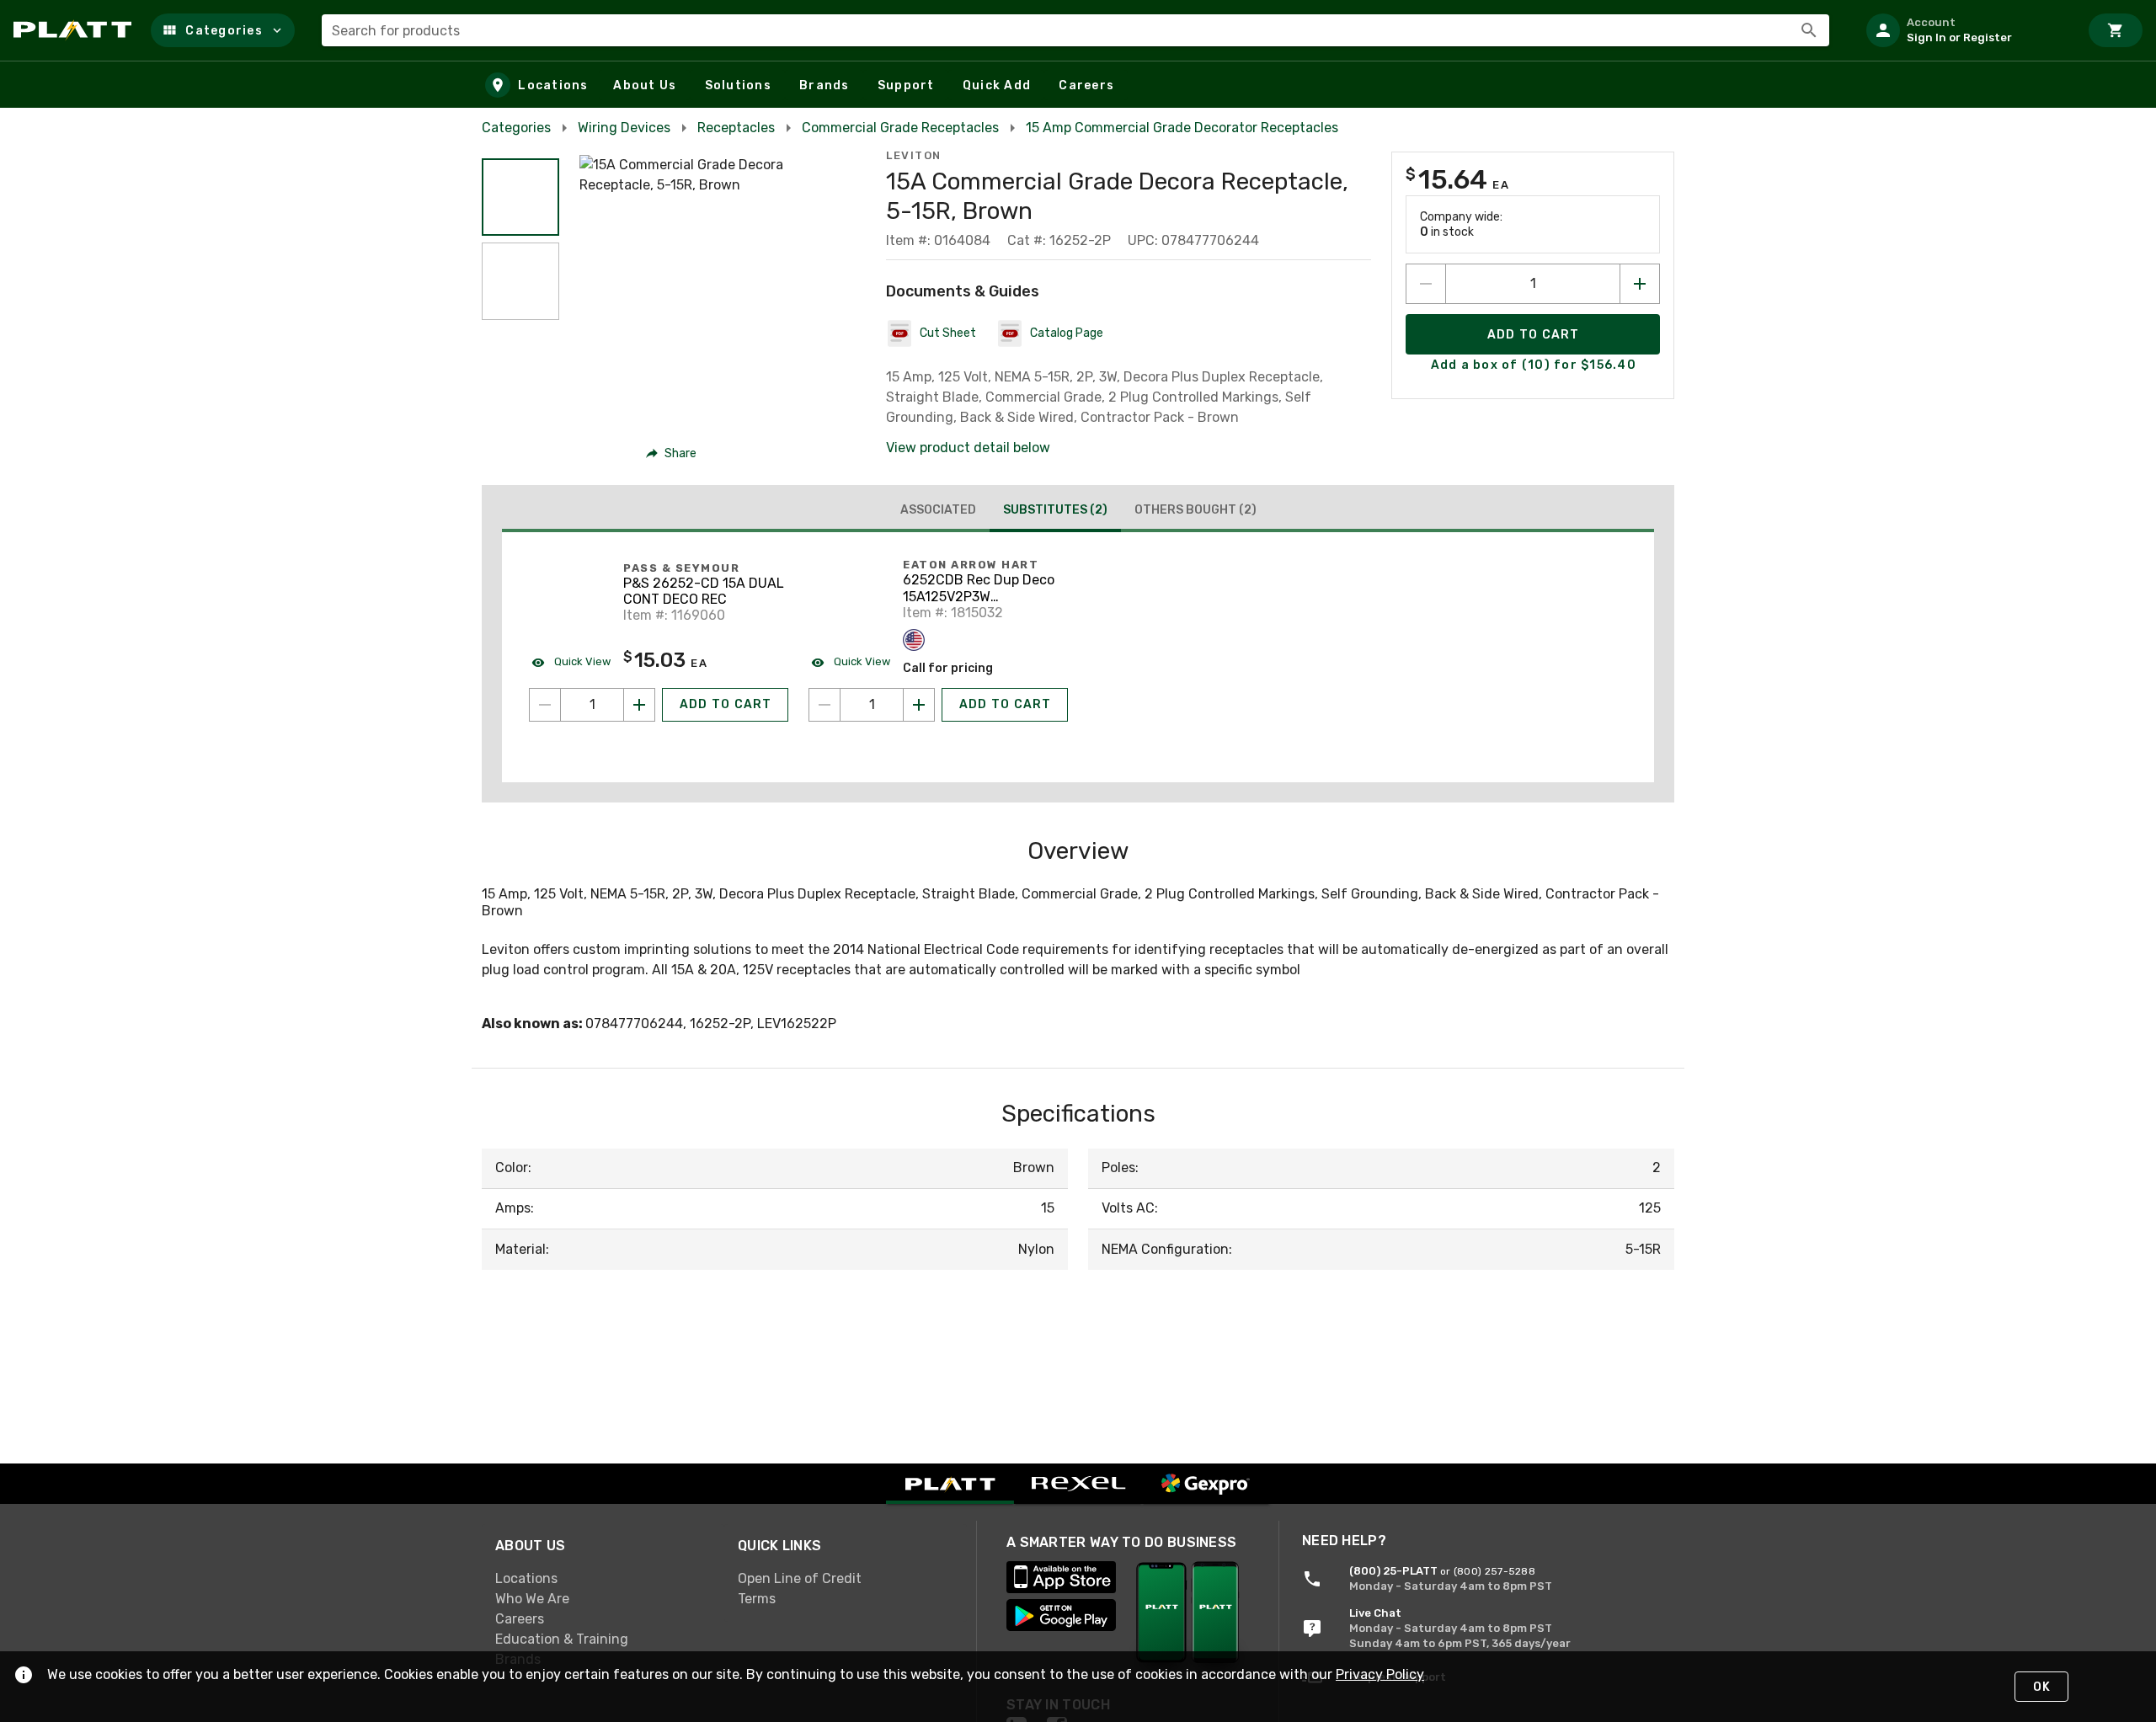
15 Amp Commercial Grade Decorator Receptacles (1182, 128)
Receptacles (736, 128)
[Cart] (2116, 30)
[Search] (1809, 30)
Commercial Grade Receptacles (900, 128)
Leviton (914, 155)
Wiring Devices (624, 128)
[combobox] (1075, 30)
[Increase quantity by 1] (1640, 284)
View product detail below (968, 448)
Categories (516, 128)
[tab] (938, 510)
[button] (223, 30)
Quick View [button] (581, 661)
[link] (603, 1578)
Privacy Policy (1380, 1674)
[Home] (75, 30)
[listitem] (1966, 30)
